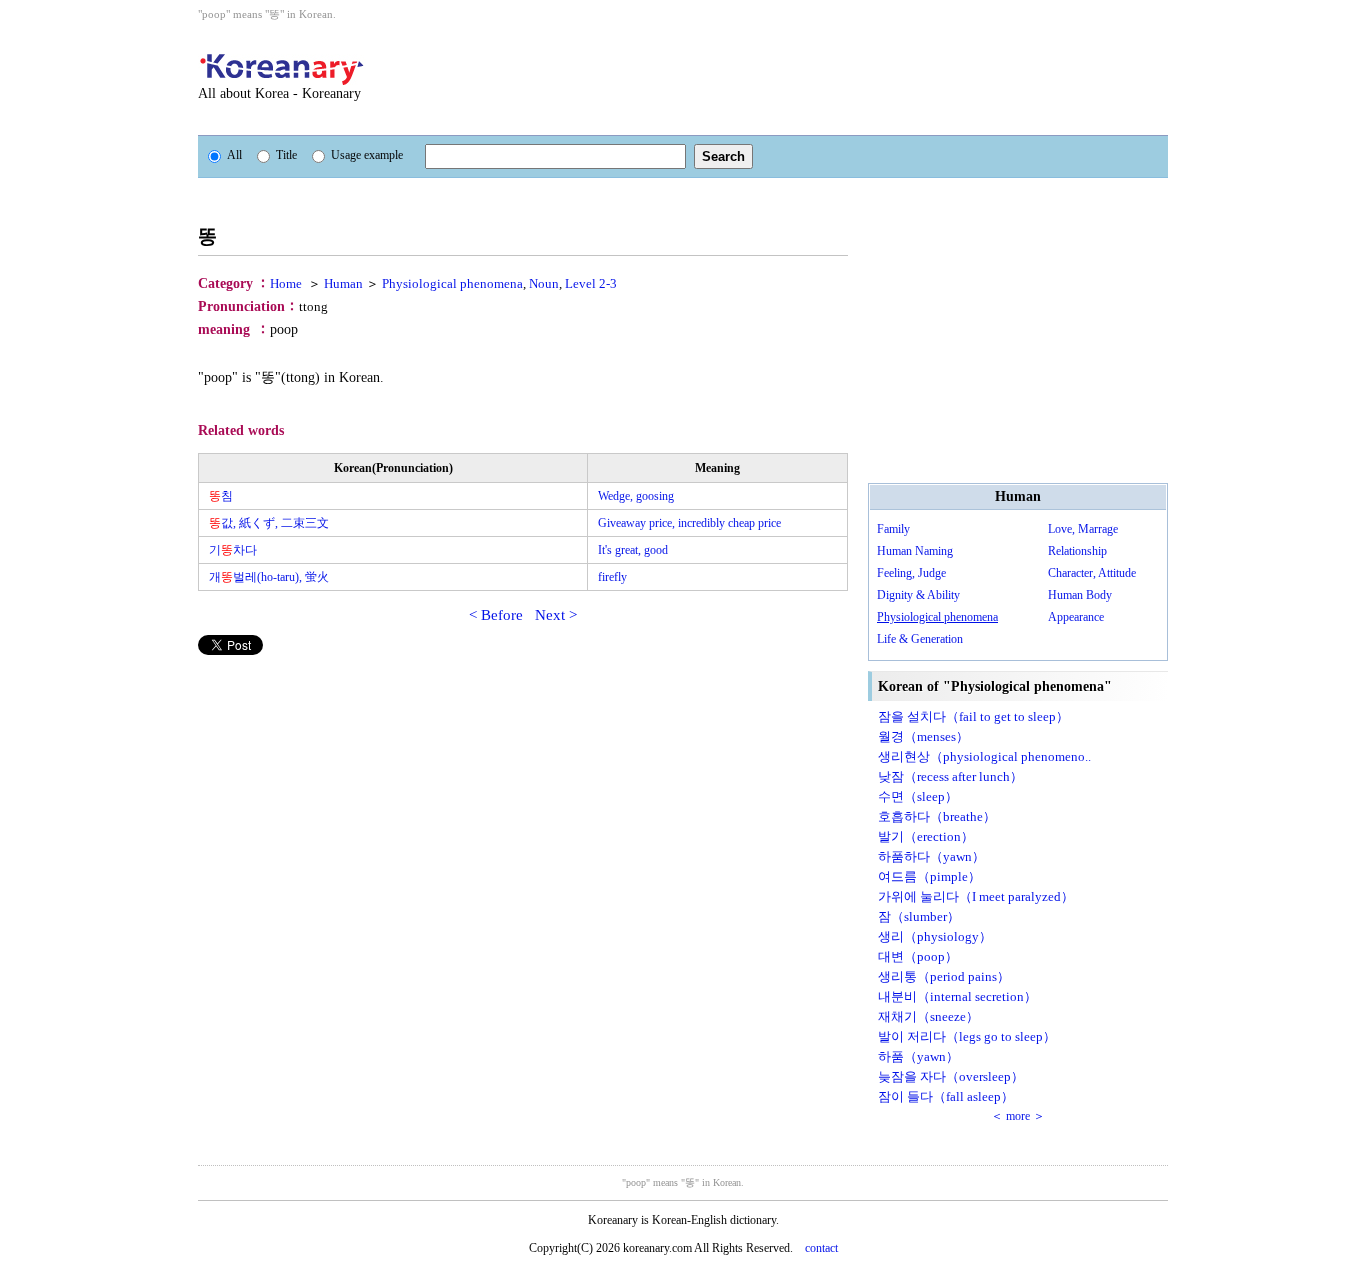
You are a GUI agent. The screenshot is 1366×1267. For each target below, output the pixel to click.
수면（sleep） (918, 796)
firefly (612, 577)
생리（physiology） (935, 936)
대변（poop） (918, 956)
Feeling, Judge (911, 573)
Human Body (1080, 595)
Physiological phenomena (452, 283)
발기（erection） (926, 836)
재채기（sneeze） (928, 1016)
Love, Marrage (1083, 529)
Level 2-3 (591, 283)
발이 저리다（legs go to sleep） (967, 1036)
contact (821, 1248)
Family (893, 529)
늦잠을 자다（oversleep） (951, 1076)
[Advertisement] (792, 78)
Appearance (1076, 617)
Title (286, 155)
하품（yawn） (918, 1056)
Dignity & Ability (918, 595)
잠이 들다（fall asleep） (946, 1096)
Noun (544, 283)
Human (343, 283)
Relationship (1077, 551)
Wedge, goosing (636, 496)
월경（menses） (923, 736)
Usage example (367, 155)
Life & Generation (920, 639)
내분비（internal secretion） (957, 996)
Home (286, 283)
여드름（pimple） (929, 876)
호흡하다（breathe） (937, 816)
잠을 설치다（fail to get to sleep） (973, 716)
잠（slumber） (919, 916)
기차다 (233, 550)
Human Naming (915, 551)
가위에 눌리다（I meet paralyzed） (976, 896)
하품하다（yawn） (931, 856)
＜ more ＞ (1018, 1116)
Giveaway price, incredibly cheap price (689, 523)
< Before (496, 615)
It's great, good (633, 550)
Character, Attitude (1092, 573)
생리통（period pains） (944, 976)
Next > (556, 615)
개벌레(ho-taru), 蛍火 (269, 577)
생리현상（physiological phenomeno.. (984, 756)
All (234, 155)
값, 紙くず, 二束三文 (269, 523)
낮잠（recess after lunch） (950, 776)
